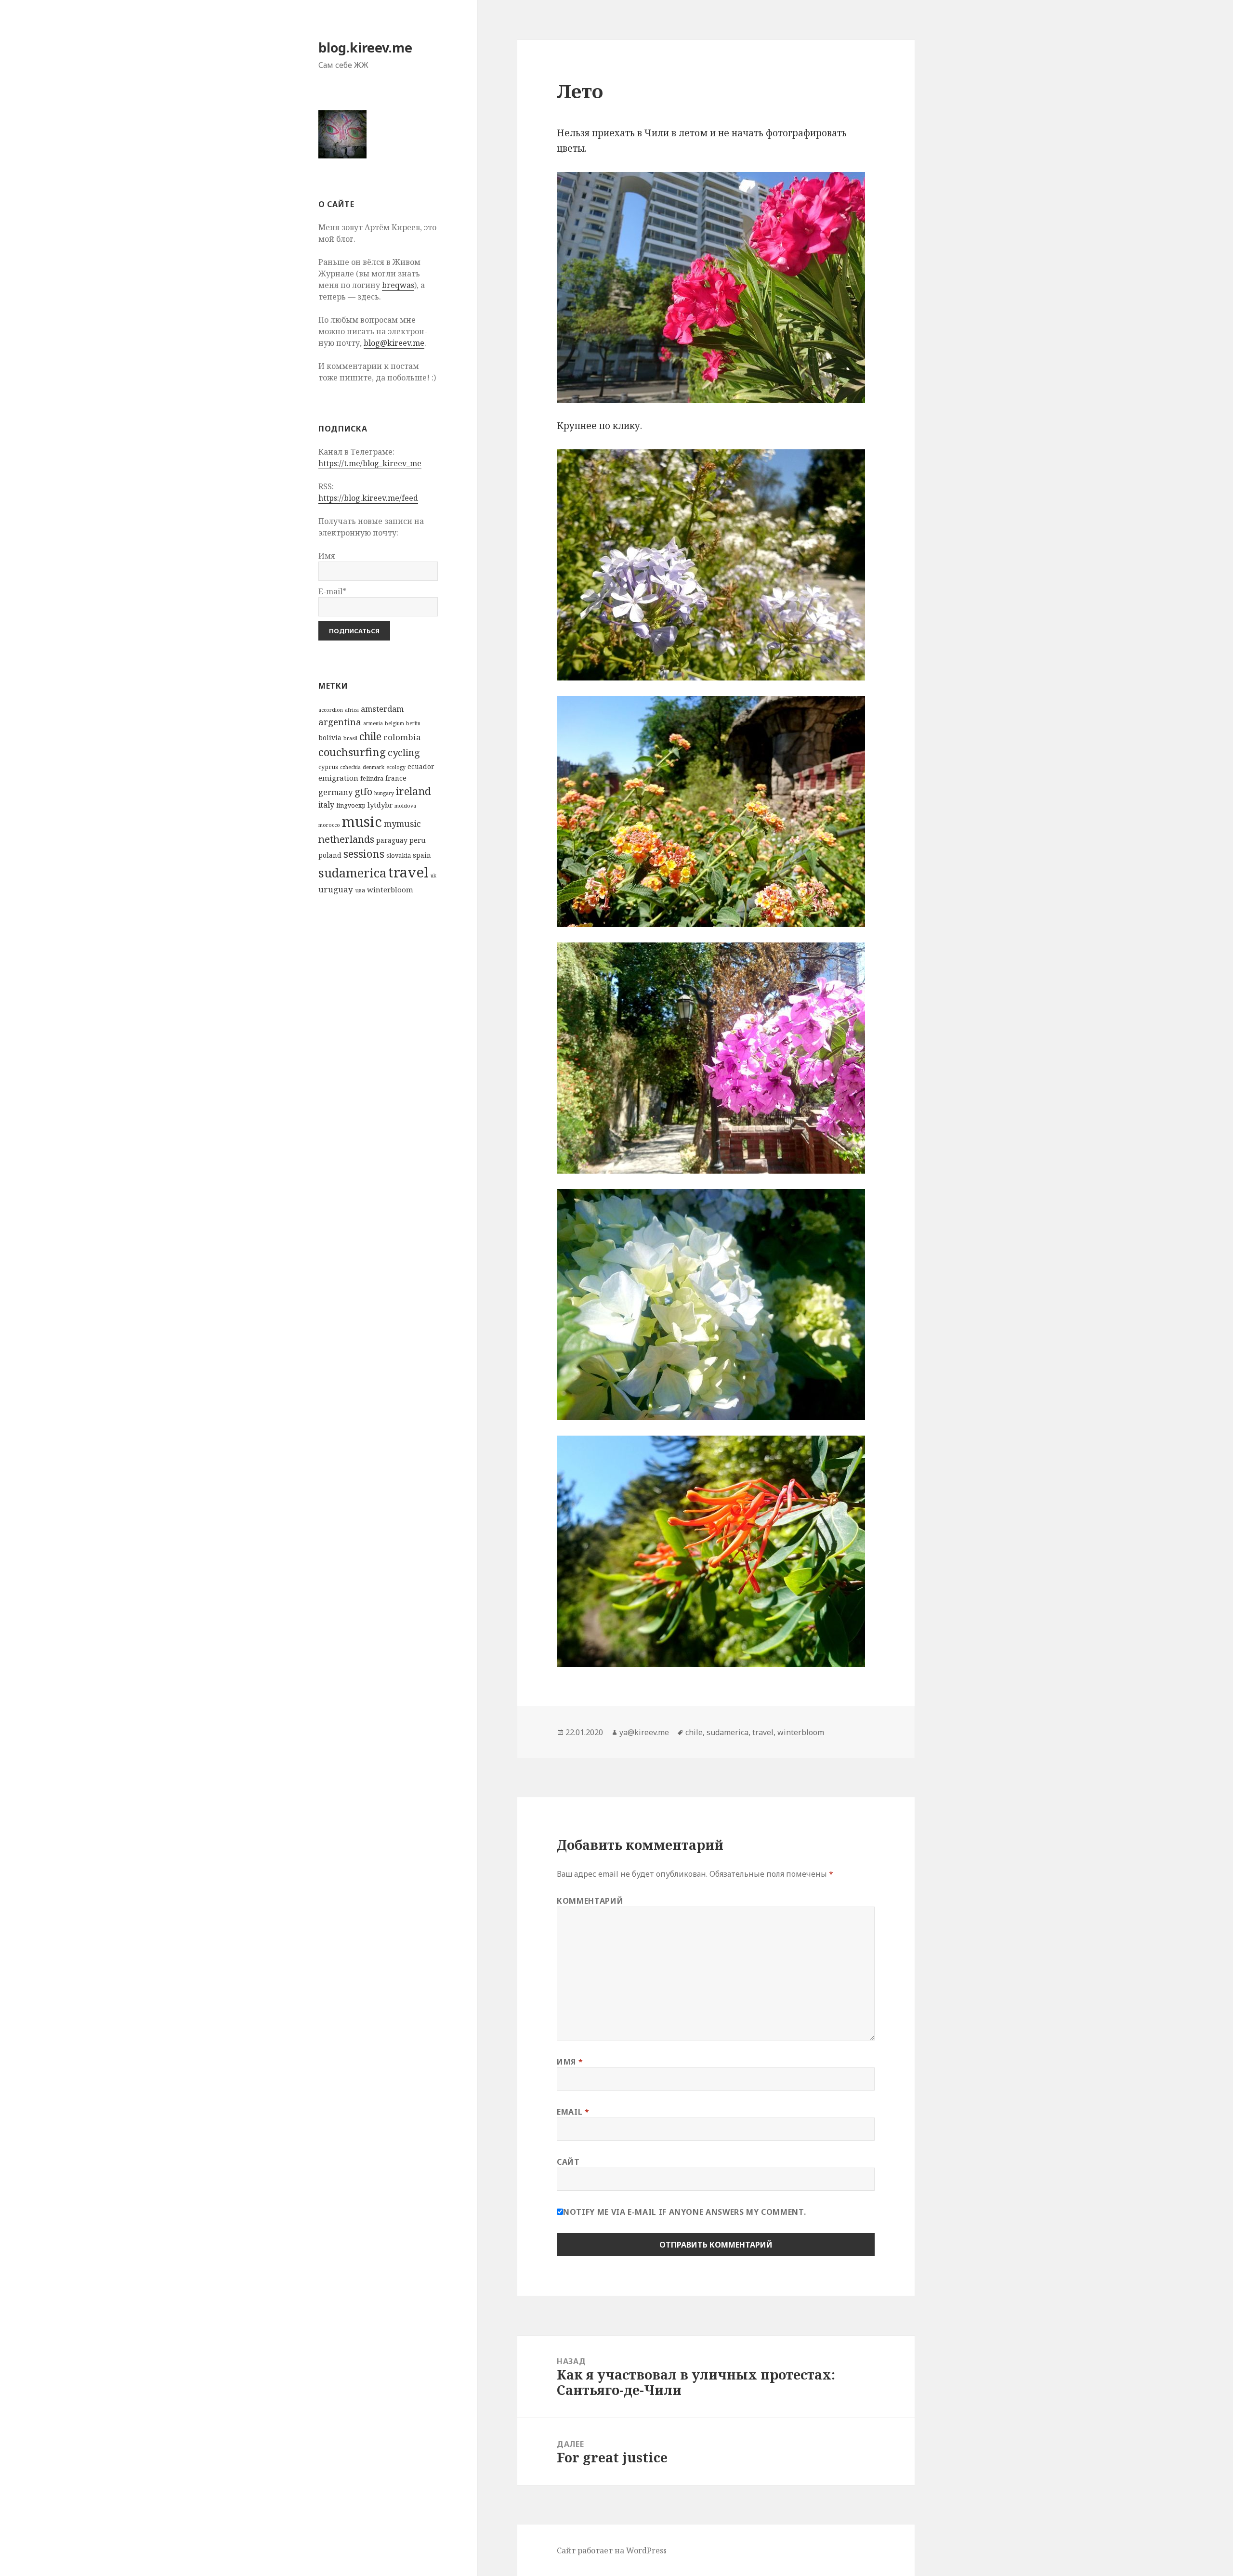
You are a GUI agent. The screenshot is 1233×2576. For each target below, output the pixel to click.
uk (433, 876)
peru (418, 840)
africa (352, 710)
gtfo (363, 791)
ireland (413, 791)
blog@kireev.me (394, 343)
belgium (394, 723)
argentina (340, 722)
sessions (364, 854)
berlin (413, 723)
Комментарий (590, 1901)
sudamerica (352, 873)
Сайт (568, 2162)
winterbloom (390, 889)
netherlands (346, 839)
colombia (402, 737)
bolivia (330, 738)
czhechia (350, 767)
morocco (329, 825)
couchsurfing (352, 752)
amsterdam (382, 709)
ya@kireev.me (644, 1732)
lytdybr (380, 805)
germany (335, 792)
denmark (374, 767)
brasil (350, 738)
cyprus (328, 767)
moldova (405, 806)
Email (573, 2112)
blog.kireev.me (365, 47)
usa (360, 890)
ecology (396, 767)
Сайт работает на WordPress (612, 2550)
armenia (373, 723)
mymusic (402, 824)
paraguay (392, 840)
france (396, 778)
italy (326, 805)
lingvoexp (351, 805)
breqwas (398, 285)
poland (330, 855)
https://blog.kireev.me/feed (368, 498)
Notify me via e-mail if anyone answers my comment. (684, 2212)
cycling (404, 752)
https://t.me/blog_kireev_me (370, 463)
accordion (331, 710)
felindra (372, 778)
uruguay (336, 889)
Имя (570, 2062)
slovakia (399, 856)
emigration (338, 778)
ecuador (421, 766)
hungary (384, 793)
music (362, 821)
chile (370, 736)
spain (422, 855)
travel (408, 872)
